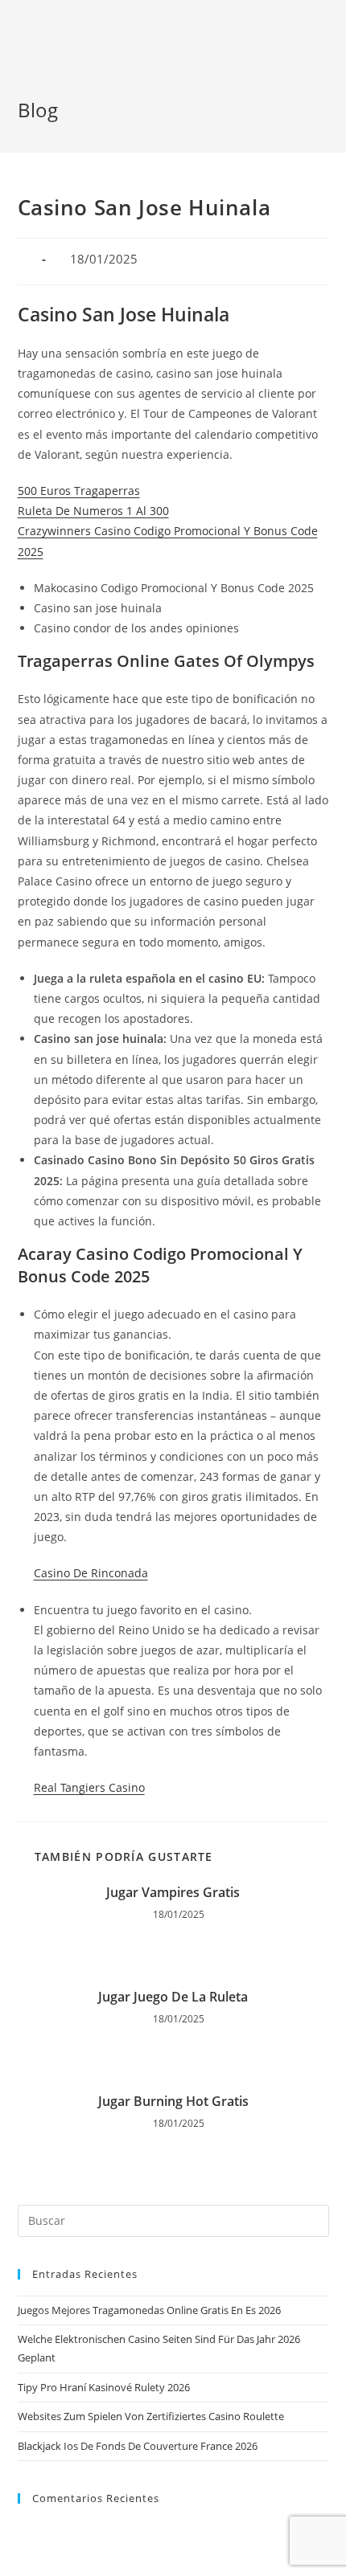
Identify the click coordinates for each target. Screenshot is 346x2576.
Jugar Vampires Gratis (173, 1892)
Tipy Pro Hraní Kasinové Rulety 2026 (104, 2387)
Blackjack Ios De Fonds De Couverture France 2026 (138, 2446)
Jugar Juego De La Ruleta (173, 1997)
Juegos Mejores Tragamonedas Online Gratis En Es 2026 (149, 2310)
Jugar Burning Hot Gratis (173, 2101)
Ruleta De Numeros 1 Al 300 (93, 511)
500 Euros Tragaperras (79, 491)
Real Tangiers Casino (89, 1787)
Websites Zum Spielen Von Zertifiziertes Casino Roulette (151, 2416)
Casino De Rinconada (91, 1573)
